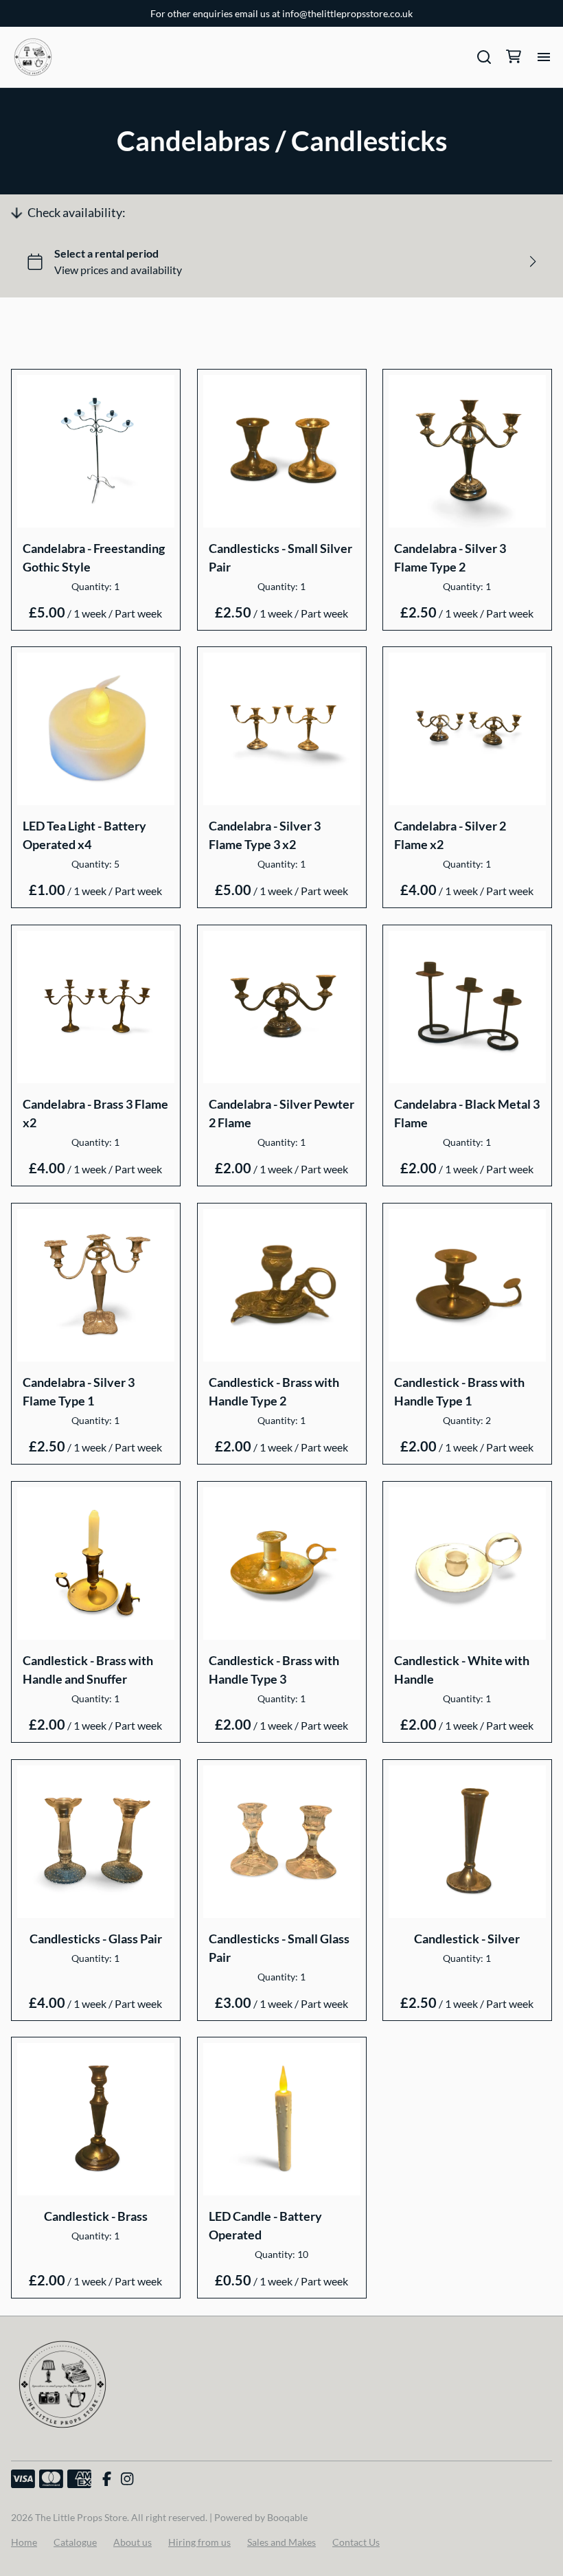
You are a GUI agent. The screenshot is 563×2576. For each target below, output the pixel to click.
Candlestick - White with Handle (462, 1670)
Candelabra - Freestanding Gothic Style (94, 557)
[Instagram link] (127, 2479)
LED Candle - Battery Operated (265, 2225)
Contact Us (356, 2542)
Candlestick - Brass (96, 2216)
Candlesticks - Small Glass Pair (279, 1947)
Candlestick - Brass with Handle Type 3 (274, 1670)
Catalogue (75, 2542)
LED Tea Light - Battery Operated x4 (84, 835)
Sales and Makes (281, 2542)
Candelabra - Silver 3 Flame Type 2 (450, 557)
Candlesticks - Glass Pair (96, 1938)
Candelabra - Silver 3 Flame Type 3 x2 (265, 835)
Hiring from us (199, 2542)
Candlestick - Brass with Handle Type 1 (459, 1391)
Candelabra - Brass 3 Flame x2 (95, 1113)
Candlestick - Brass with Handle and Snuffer (88, 1670)
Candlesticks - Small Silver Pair (280, 557)
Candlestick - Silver (468, 1938)
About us (133, 2542)
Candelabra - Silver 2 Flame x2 (450, 835)
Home (24, 2542)
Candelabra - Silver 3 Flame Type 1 (79, 1391)
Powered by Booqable (261, 2517)
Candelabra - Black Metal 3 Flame (467, 1113)
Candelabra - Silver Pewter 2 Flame (281, 1113)
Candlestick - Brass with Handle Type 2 (274, 1391)
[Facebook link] (107, 2479)
